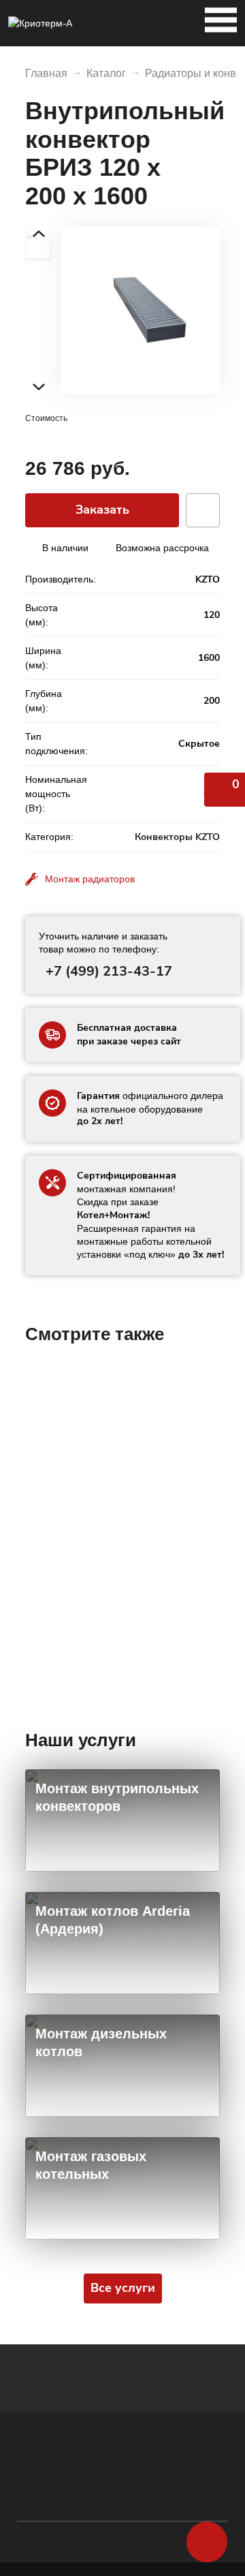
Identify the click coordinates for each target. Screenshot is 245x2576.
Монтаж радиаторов (90, 879)
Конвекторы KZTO (177, 837)
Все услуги (123, 2288)
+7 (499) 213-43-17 (109, 971)
